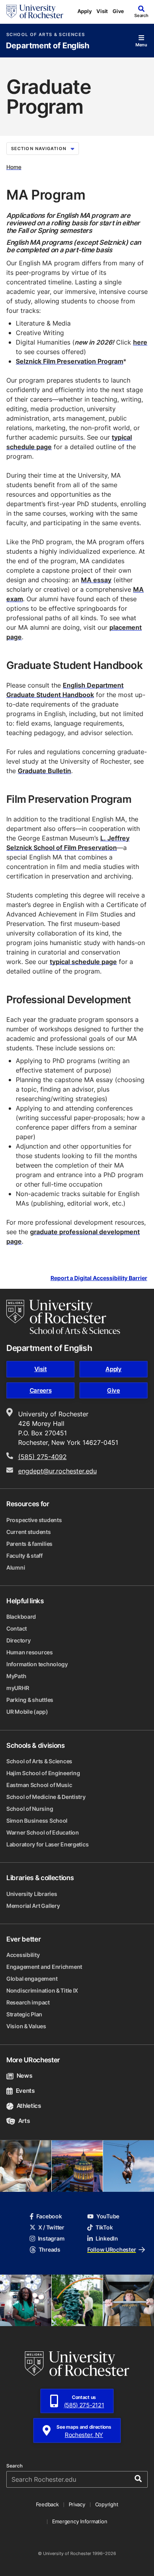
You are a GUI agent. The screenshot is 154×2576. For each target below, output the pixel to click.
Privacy (77, 2504)
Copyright (107, 2504)
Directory (18, 1640)
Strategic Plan (24, 2014)
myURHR (18, 1688)
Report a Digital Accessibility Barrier (99, 1278)
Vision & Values (26, 2026)
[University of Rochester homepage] (35, 11)
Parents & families (29, 1544)
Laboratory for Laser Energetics (47, 1844)
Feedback (47, 2504)
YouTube (108, 2216)
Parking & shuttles (30, 1700)
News (24, 2076)
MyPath (16, 1676)
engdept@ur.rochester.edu (57, 1471)
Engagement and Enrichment (44, 1967)
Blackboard (21, 1617)
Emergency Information (80, 2521)
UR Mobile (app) (27, 1712)
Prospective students (34, 1520)
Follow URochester (112, 2249)
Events (25, 2091)
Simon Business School (37, 1821)
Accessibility (23, 1955)
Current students (29, 1532)
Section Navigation (39, 149)
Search (14, 2466)
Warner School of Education (43, 1832)
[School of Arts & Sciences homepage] (63, 1317)
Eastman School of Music (39, 1785)
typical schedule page (83, 962)
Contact (17, 1628)
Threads (50, 2249)
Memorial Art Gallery (33, 1906)
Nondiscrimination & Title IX (42, 1990)
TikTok (104, 2227)
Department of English (48, 46)
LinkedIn (107, 2238)
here (140, 342)
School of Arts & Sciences (46, 35)
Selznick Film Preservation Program (69, 361)
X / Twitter (51, 2227)
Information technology (37, 1664)
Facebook (49, 2216)
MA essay (96, 580)
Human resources (30, 1652)
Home (14, 167)
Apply (85, 11)
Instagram (51, 2238)
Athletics (29, 2106)
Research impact (28, 2002)
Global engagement (32, 1979)
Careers (41, 1390)
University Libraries (32, 1894)
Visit (102, 11)
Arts (24, 2121)
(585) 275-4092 (42, 1457)
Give (118, 11)
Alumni (16, 1567)
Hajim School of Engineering (43, 1773)
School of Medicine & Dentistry (46, 1797)
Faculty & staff (24, 1556)
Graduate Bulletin (44, 771)
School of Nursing (30, 1809)
